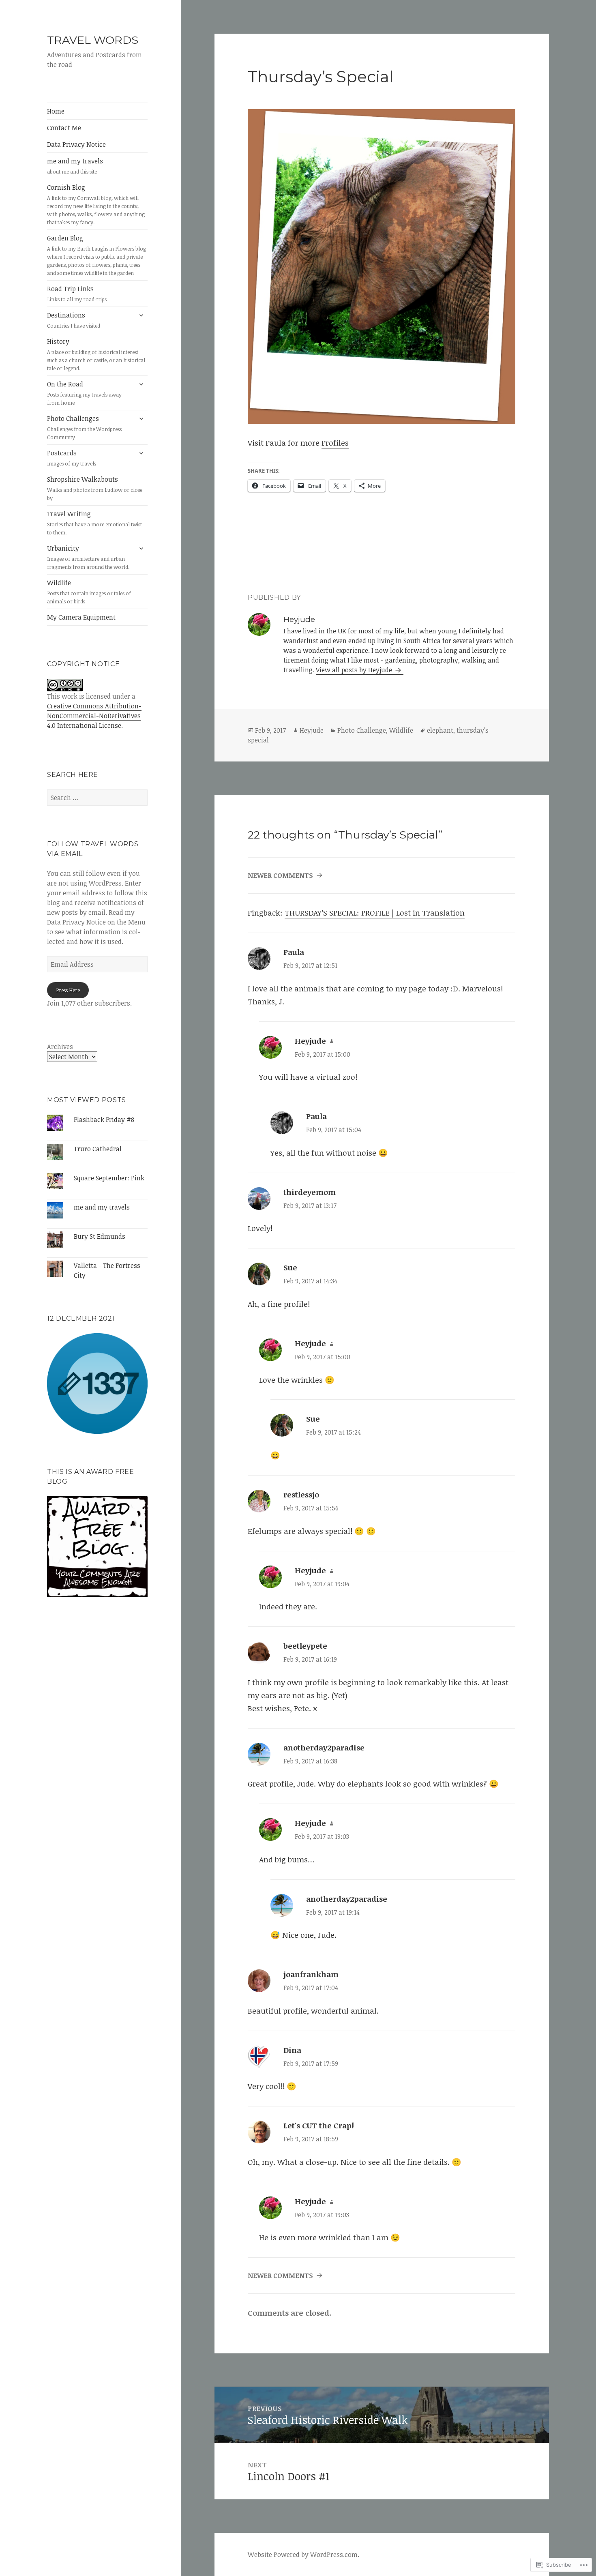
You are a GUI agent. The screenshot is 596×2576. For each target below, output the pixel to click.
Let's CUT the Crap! (319, 2126)
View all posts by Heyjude (355, 670)
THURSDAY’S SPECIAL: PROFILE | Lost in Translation (375, 913)
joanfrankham (311, 1974)
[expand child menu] (141, 315)
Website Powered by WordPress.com (303, 2555)
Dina (292, 2050)
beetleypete (305, 1646)
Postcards (72, 458)
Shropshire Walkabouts (95, 488)
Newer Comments (280, 875)
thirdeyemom (310, 1192)
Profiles (335, 443)
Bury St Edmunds (100, 1236)
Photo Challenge (362, 730)
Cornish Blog (96, 204)
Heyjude (312, 730)
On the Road (84, 393)
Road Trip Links (77, 294)
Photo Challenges (84, 427)
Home (56, 111)
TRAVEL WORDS (93, 40)
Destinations (74, 320)
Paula (294, 952)
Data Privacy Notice (76, 144)
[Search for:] (97, 798)
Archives (60, 1047)
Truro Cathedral (98, 1149)
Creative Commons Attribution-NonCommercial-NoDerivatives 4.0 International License (94, 716)
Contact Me (64, 128)
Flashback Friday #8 (104, 1120)
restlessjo (301, 1495)
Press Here (68, 990)
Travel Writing (94, 523)
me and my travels (75, 166)
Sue (290, 1268)
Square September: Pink (109, 1178)
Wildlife (89, 592)
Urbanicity (88, 557)
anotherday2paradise (324, 1748)
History (96, 354)
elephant (440, 730)
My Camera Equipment (81, 617)
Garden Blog (96, 255)
